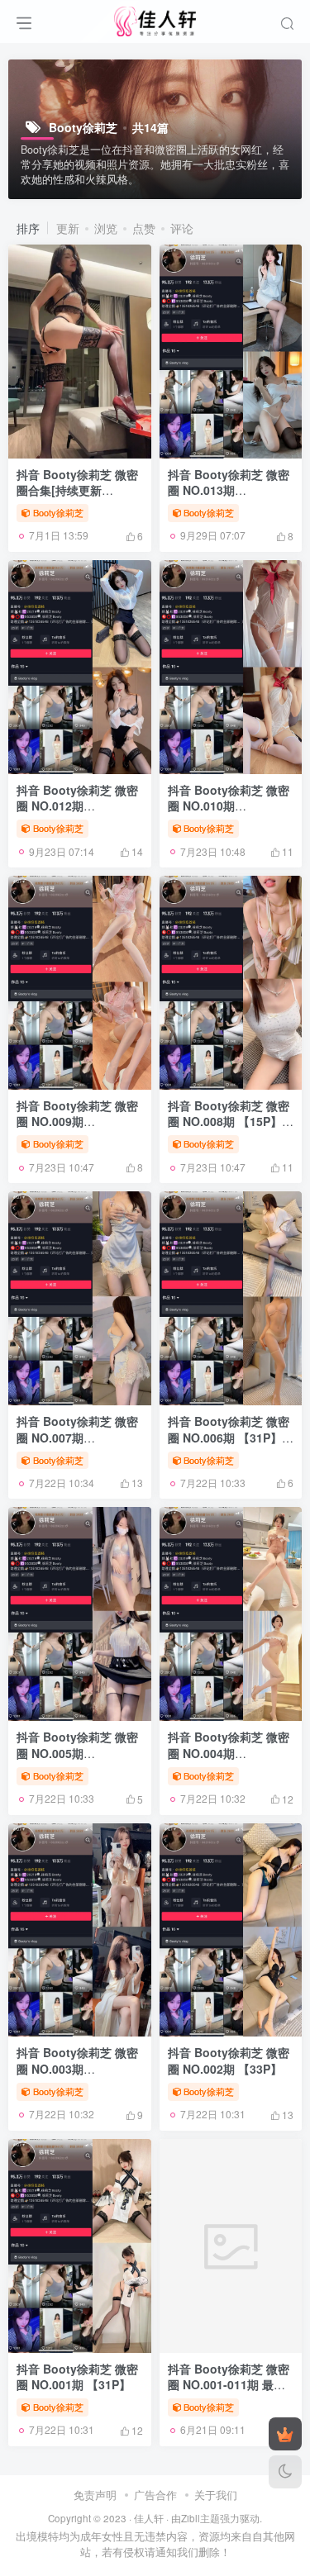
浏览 (106, 228)
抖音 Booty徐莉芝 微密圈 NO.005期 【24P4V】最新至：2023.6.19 (77, 1761)
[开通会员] (285, 2434)
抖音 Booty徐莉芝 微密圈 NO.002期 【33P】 (229, 2060)
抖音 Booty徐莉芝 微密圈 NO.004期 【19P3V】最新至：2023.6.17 (229, 1761)
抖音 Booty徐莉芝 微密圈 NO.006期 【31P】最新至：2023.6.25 (231, 1437)
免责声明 (95, 2495)
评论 (182, 228)
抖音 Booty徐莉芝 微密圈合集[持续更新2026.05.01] (77, 490)
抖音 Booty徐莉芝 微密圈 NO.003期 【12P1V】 (77, 2068)
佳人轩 (149, 2518)
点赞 (144, 228)
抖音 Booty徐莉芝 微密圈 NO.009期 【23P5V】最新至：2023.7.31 (77, 1130)
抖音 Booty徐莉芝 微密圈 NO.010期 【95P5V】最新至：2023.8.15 (229, 814)
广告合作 (155, 2495)
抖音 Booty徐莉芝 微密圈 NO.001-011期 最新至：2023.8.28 (229, 2385)
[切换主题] (285, 2472)
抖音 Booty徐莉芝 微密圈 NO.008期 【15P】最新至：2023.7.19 (231, 1122)
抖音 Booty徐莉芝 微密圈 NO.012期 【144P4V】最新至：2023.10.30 (77, 814)
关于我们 (216, 2495)
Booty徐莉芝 (58, 512)
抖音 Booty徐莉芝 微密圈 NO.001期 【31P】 (77, 2377)
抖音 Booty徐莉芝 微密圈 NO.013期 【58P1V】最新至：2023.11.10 (229, 499)
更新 (68, 228)
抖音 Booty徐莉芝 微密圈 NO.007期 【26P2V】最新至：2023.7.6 (77, 1445)
